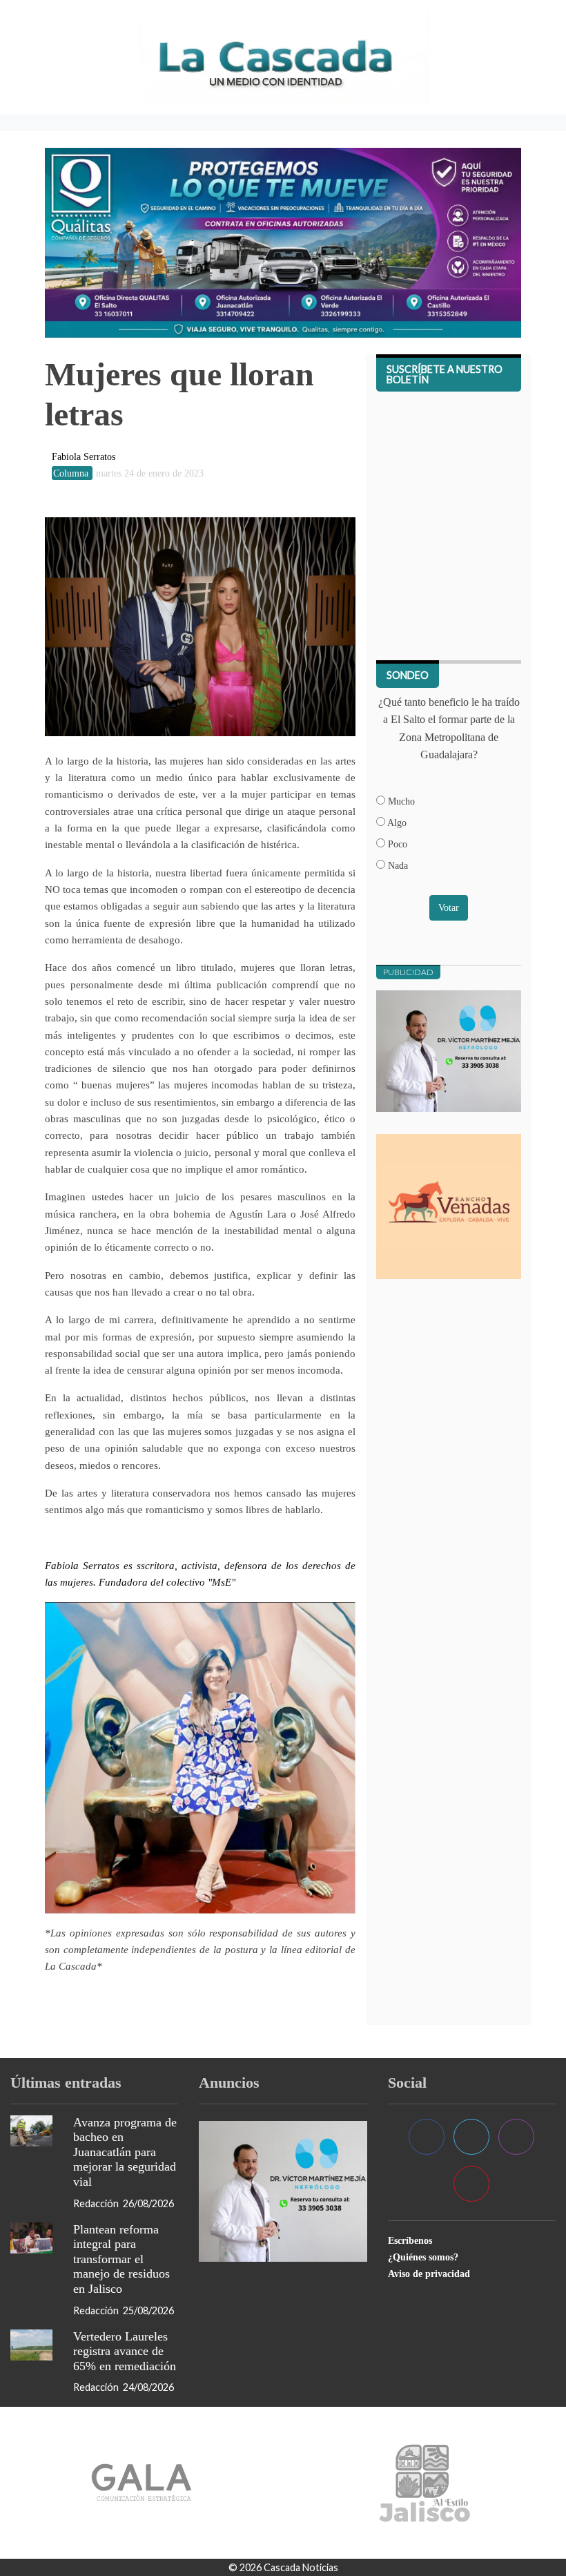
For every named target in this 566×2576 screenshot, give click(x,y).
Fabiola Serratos (84, 456)
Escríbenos (410, 2240)
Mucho (400, 801)
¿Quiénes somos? (423, 2257)
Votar (449, 907)
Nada (397, 865)
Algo (396, 823)
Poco (396, 844)
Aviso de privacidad (429, 2274)
